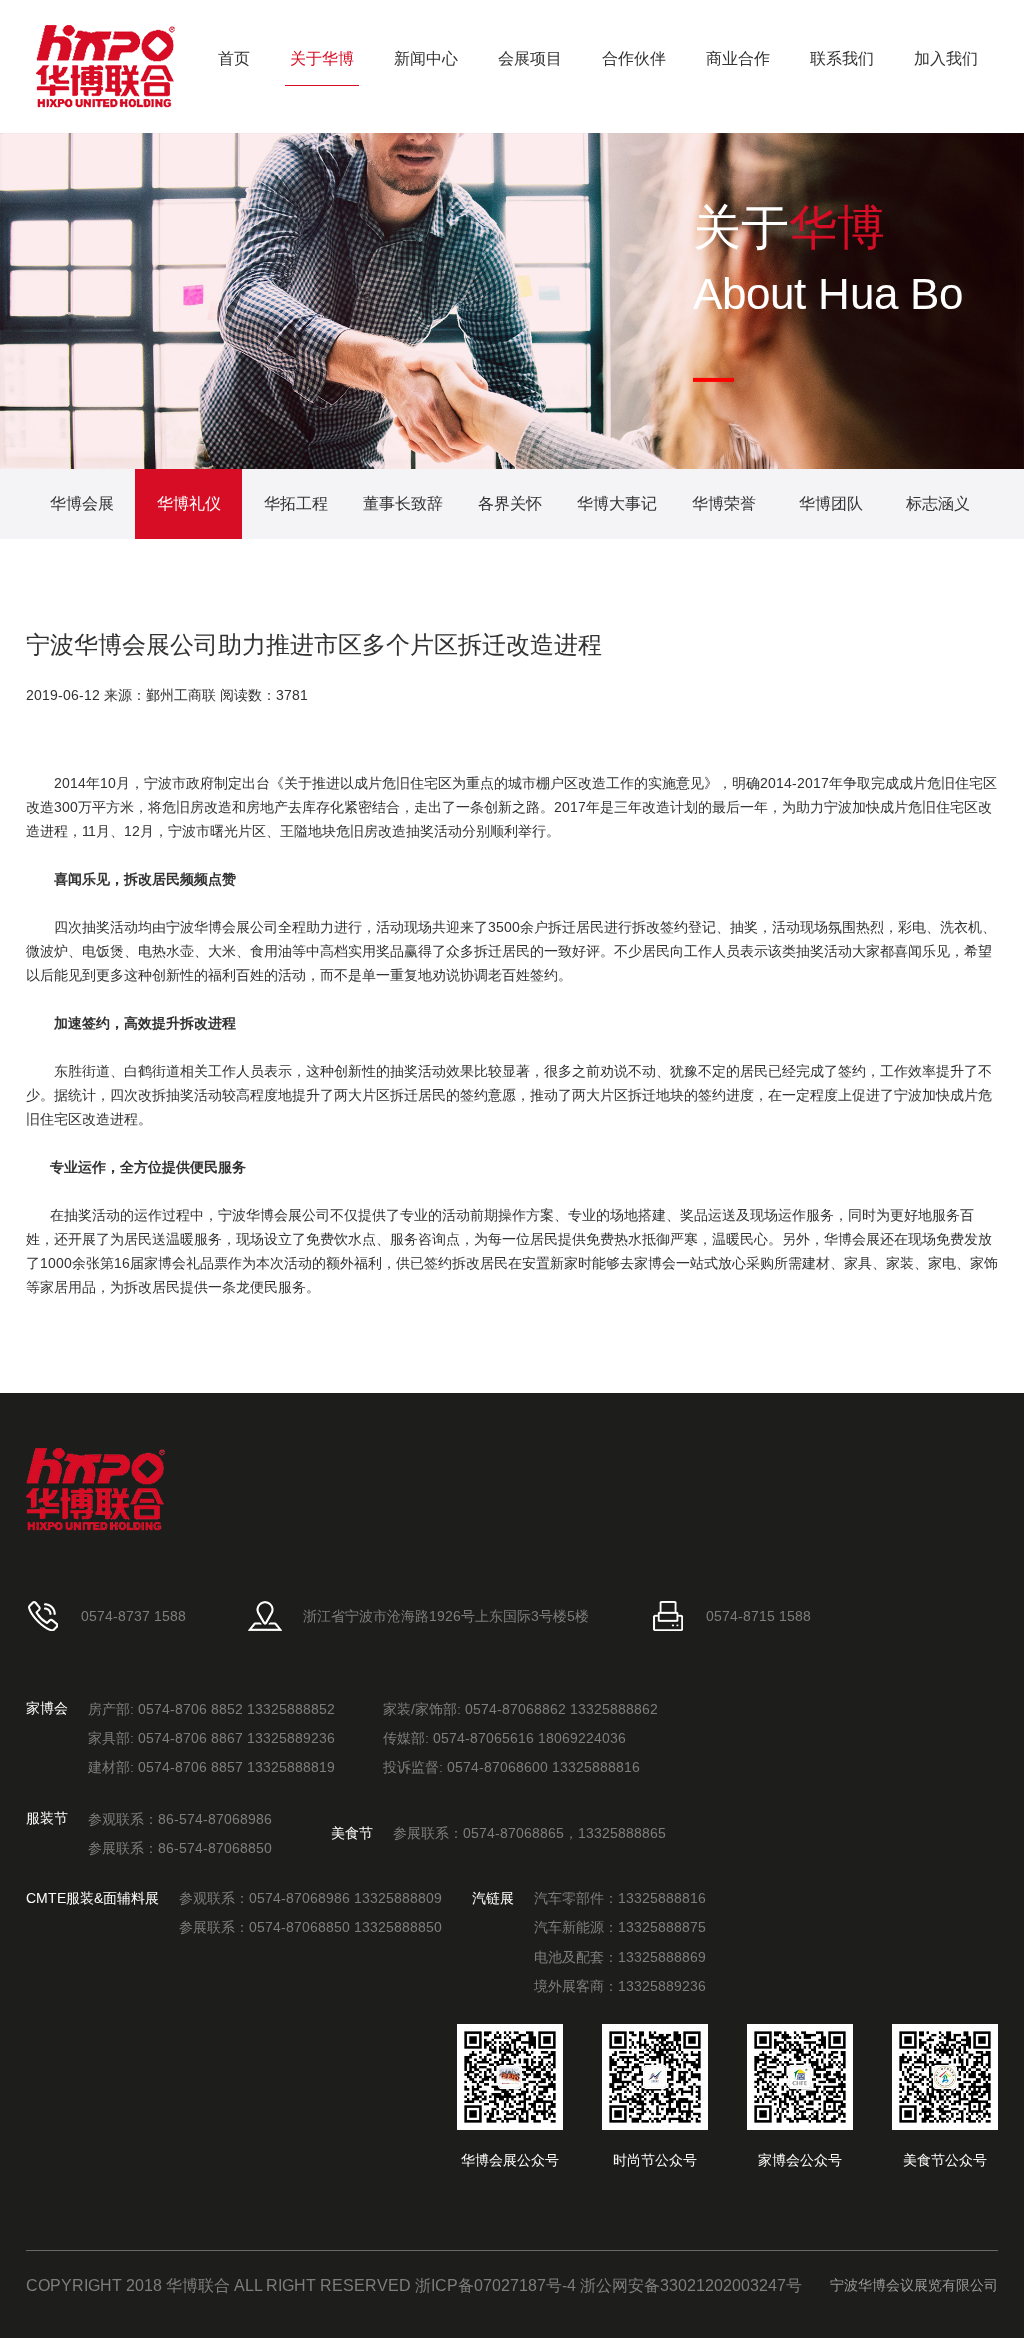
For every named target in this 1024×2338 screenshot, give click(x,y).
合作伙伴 (634, 58)
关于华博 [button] (322, 58)
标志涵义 (938, 503)
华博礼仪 (189, 503)
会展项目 (530, 58)
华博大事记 (617, 503)
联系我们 (842, 58)
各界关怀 (510, 503)
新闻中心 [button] (426, 58)
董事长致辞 (403, 503)
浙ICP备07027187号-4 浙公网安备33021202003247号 (608, 2285)
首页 (234, 58)
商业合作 (738, 58)
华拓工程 (296, 503)
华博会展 (82, 503)
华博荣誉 (724, 503)
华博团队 (831, 503)
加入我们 (946, 58)
